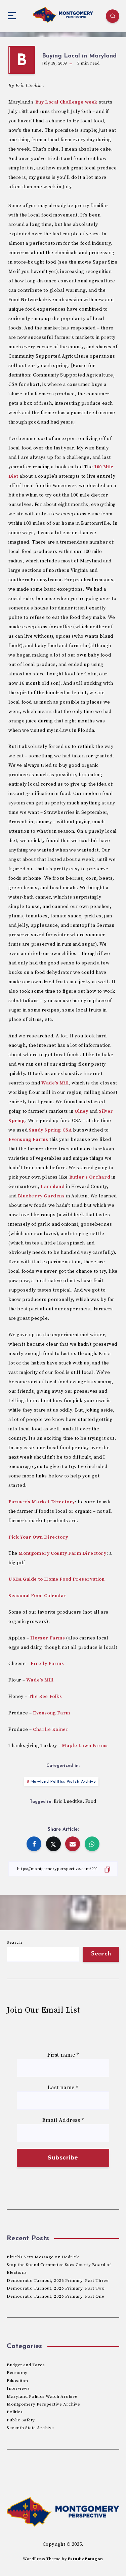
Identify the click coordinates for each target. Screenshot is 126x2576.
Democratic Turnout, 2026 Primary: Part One (55, 2296)
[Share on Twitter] (53, 1844)
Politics (15, 2412)
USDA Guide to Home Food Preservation (57, 1579)
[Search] (113, 16)
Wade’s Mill (55, 1083)
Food (91, 1801)
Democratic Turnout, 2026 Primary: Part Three (58, 2281)
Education (17, 2381)
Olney (81, 1111)
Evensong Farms (28, 1140)
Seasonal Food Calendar (37, 1596)
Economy (17, 2373)
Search (14, 1942)
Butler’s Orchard (90, 1177)
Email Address (63, 2120)
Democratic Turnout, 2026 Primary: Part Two (56, 2288)
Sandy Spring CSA (50, 1130)
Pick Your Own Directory (38, 1537)
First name (63, 2055)
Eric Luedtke (68, 1801)
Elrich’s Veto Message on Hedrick (43, 2257)
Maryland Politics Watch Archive (63, 1782)
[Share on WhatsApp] (92, 1844)
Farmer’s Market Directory (42, 1502)
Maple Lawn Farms (85, 1746)
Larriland (53, 1187)
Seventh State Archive (30, 2428)
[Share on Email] (73, 1844)
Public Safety (21, 2420)
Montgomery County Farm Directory (62, 1553)
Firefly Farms (47, 1664)
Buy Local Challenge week (66, 102)
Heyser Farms (48, 1638)
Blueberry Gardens (41, 1196)
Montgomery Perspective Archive (43, 2404)
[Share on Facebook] (34, 1844)
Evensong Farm (52, 1713)
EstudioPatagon (86, 2559)
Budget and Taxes (26, 2365)
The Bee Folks (45, 1697)
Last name (63, 2088)
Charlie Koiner (51, 1730)
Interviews (18, 2388)
